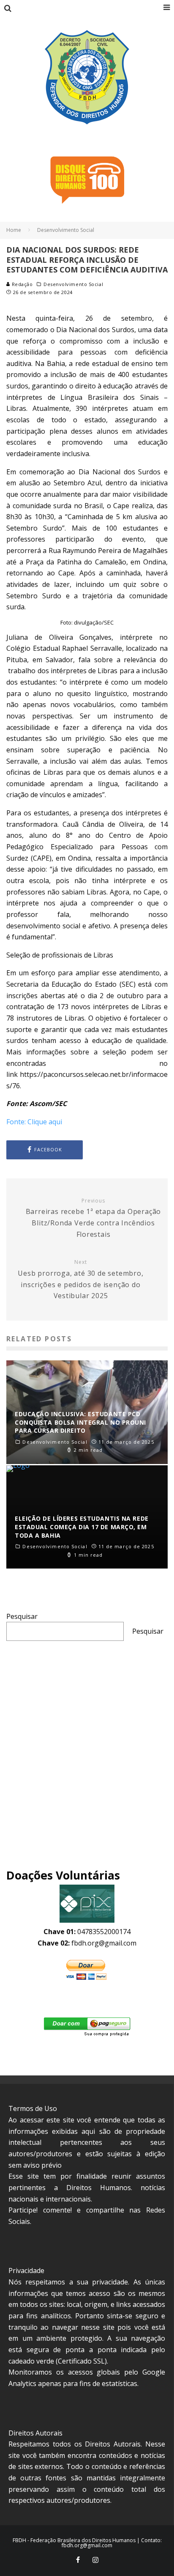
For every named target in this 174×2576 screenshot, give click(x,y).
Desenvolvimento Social (73, 284)
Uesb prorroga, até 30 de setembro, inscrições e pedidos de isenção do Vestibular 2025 (80, 1280)
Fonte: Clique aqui (34, 1122)
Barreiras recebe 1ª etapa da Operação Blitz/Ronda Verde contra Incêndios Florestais (94, 1218)
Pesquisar (22, 1616)
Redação (21, 284)
